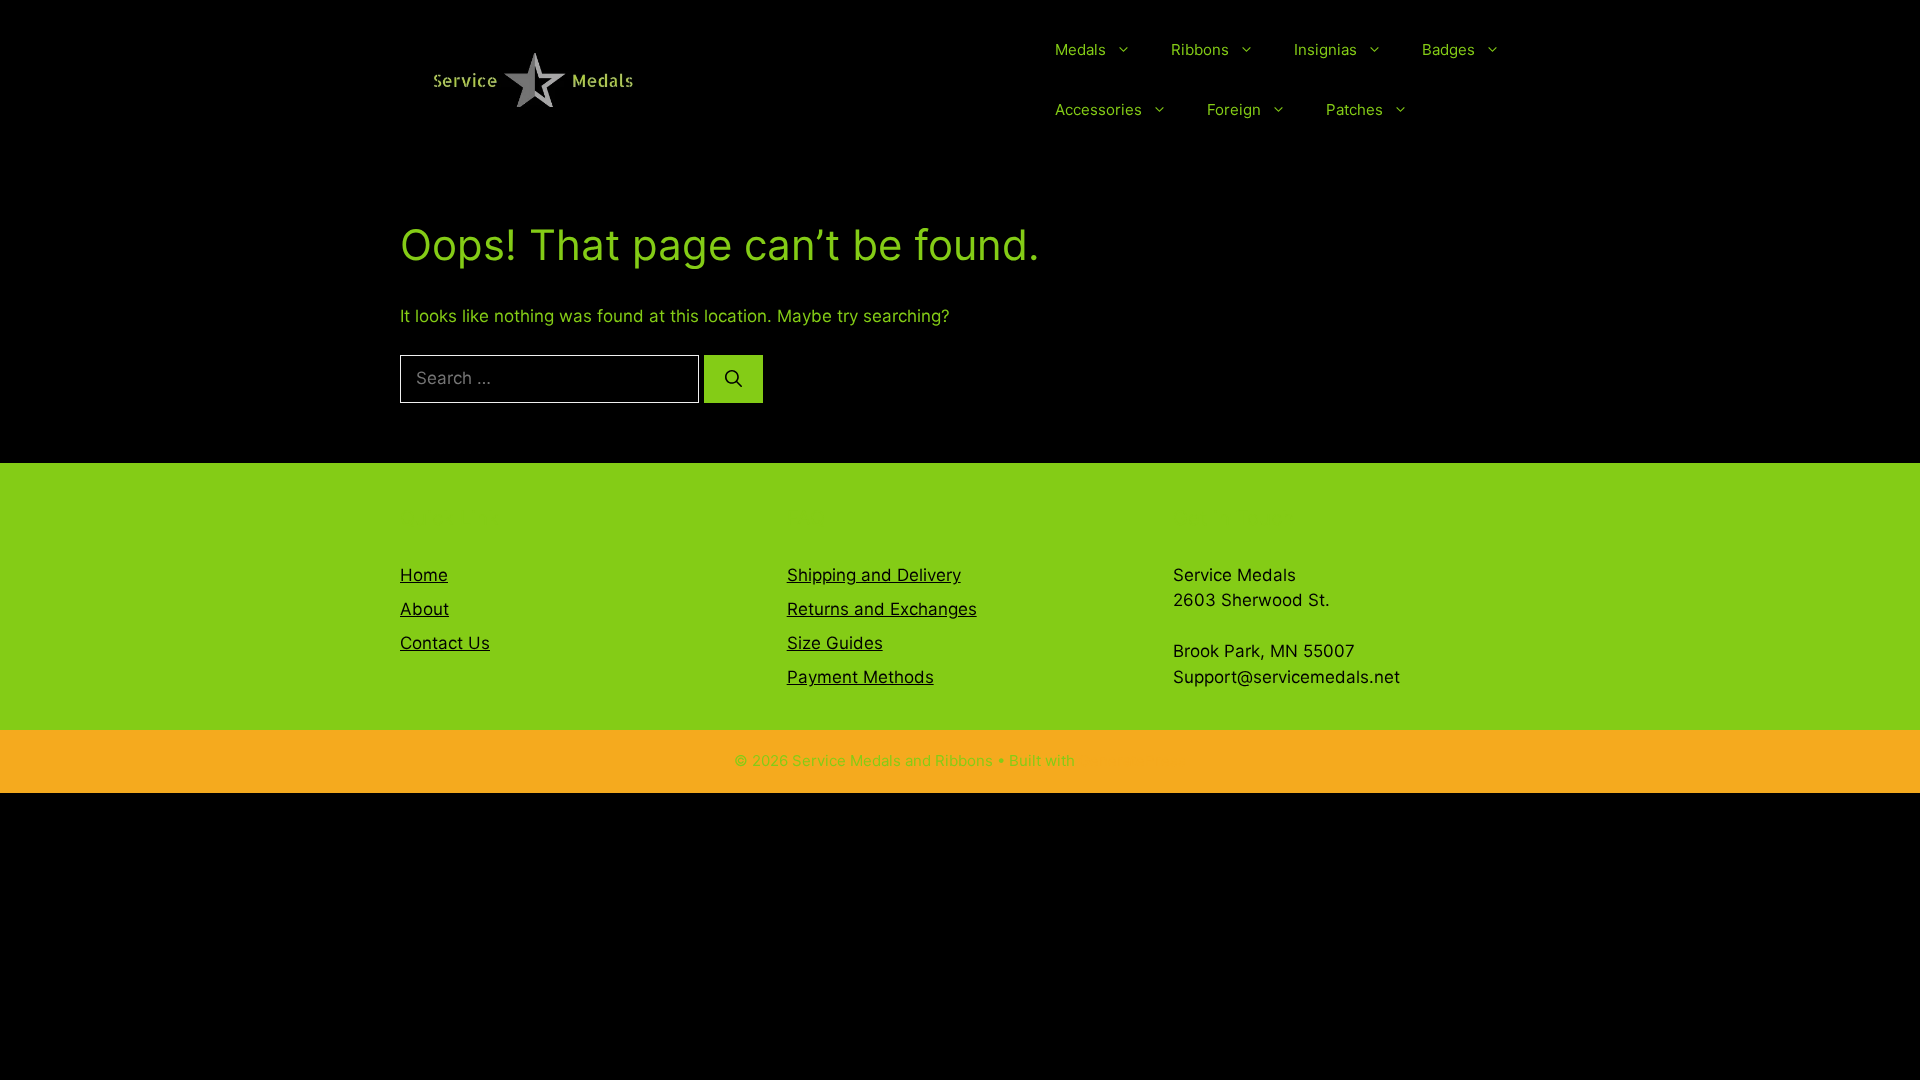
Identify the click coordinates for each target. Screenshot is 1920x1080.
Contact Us (445, 643)
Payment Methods (860, 677)
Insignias (1325, 49)
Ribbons (1200, 49)
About (424, 609)
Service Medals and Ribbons (861, 80)
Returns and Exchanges (882, 609)
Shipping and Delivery (874, 575)
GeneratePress (1132, 760)
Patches (1354, 109)
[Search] (733, 379)
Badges (1448, 49)
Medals (1080, 49)
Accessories (1098, 109)
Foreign (1234, 109)
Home (424, 575)
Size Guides (835, 643)
